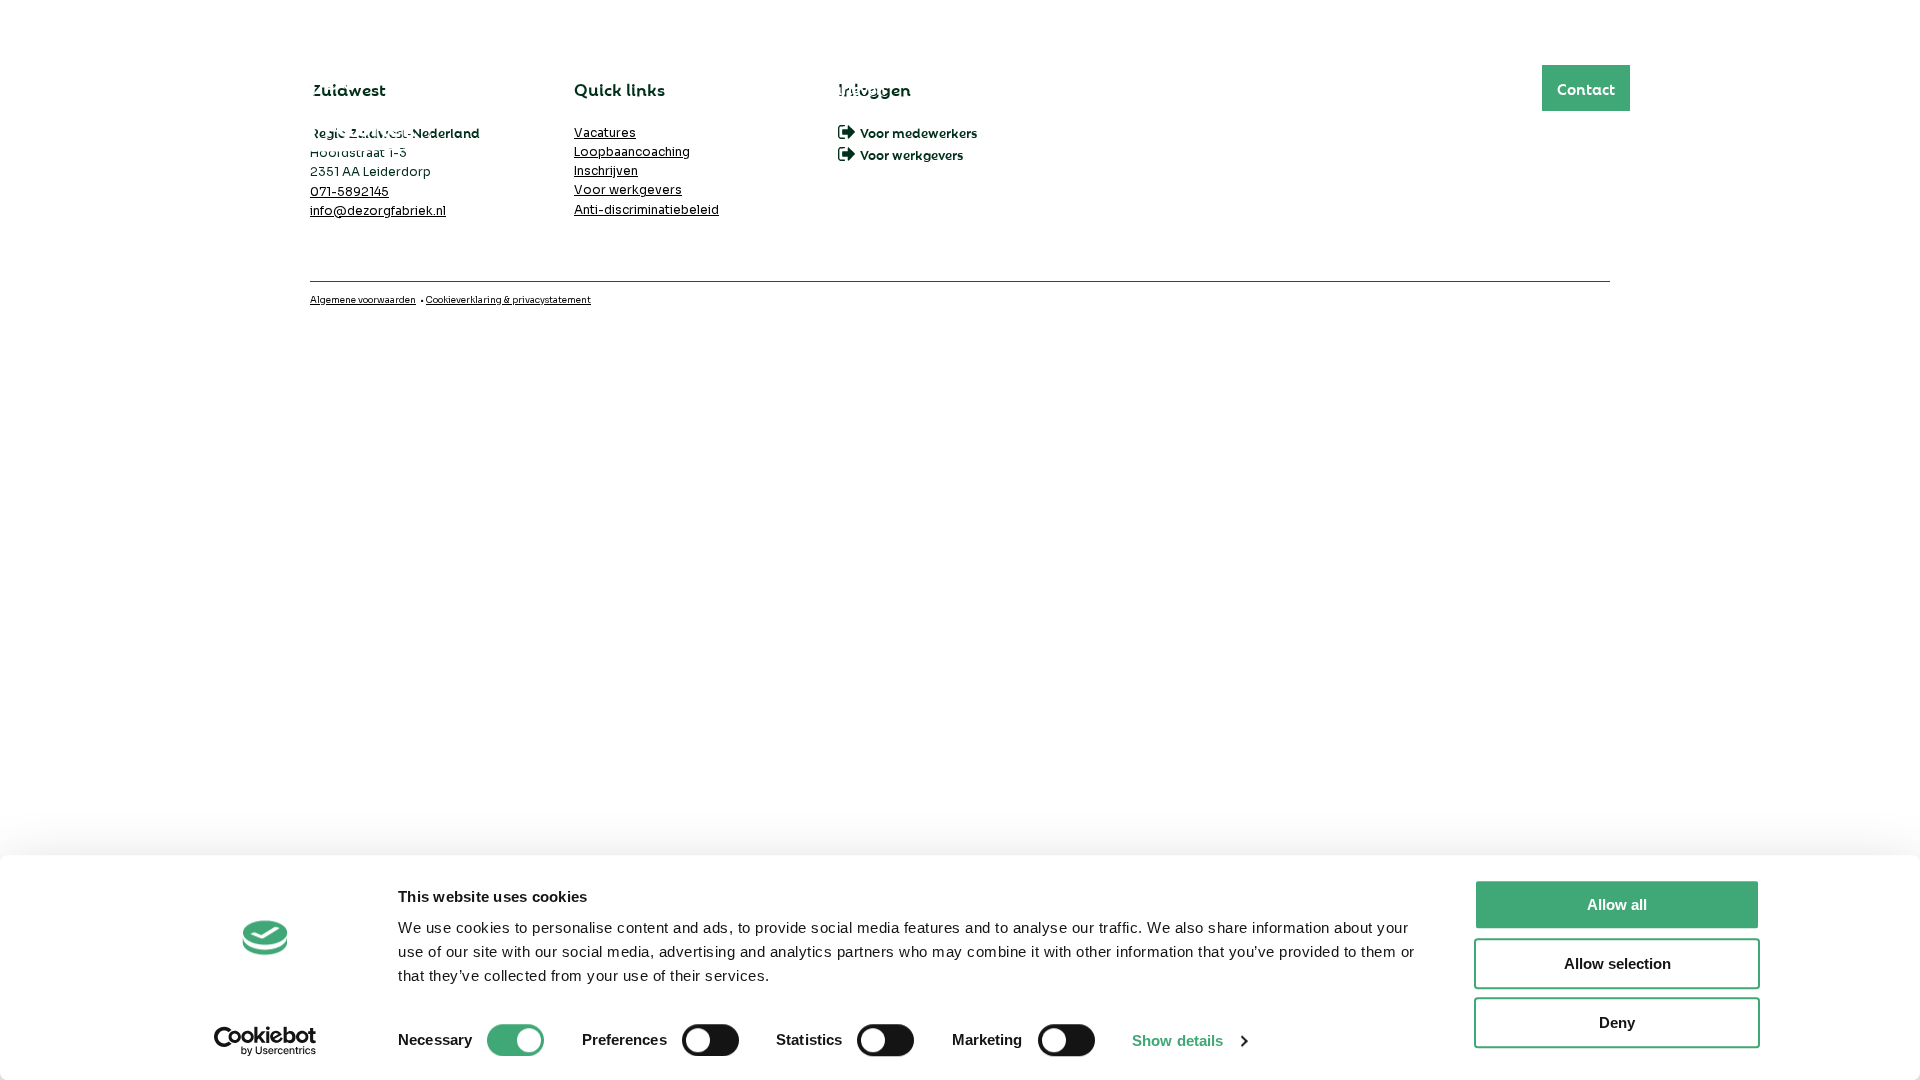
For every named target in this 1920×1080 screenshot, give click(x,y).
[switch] (710, 1040)
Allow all (1617, 904)
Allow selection (1617, 963)
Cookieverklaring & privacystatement (508, 300)
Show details (1177, 1040)
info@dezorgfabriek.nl (378, 210)
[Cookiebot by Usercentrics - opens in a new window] (265, 1041)
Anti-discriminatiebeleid (646, 209)
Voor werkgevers (628, 189)
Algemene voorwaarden (363, 300)
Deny (1617, 1022)
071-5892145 (349, 191)
